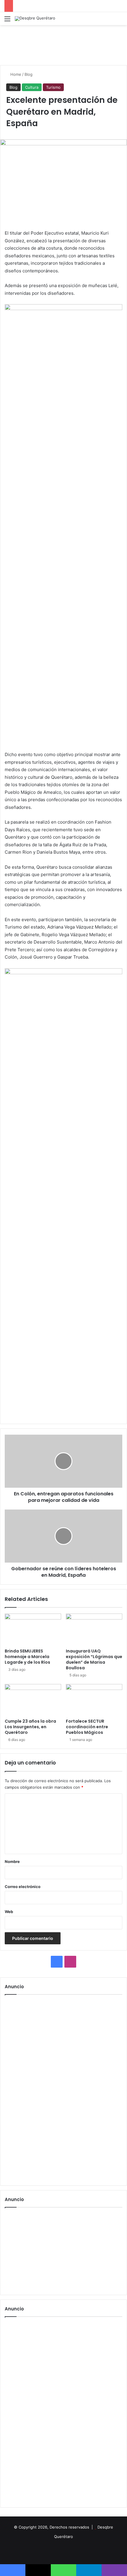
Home (15, 74)
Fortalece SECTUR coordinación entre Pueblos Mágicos (87, 1727)
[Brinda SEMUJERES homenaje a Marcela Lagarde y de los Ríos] (33, 1629)
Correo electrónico (23, 1887)
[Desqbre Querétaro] (35, 19)
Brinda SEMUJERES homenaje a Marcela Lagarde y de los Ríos (27, 1657)
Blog (29, 74)
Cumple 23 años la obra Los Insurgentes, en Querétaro (30, 1727)
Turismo (53, 87)
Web (9, 1912)
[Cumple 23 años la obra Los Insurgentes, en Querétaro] (33, 1700)
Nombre (12, 1861)
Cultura (32, 87)
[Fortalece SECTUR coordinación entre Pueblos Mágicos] (94, 1700)
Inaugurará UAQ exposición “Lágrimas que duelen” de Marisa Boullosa (94, 1659)
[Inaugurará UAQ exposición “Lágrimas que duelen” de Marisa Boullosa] (94, 1629)
